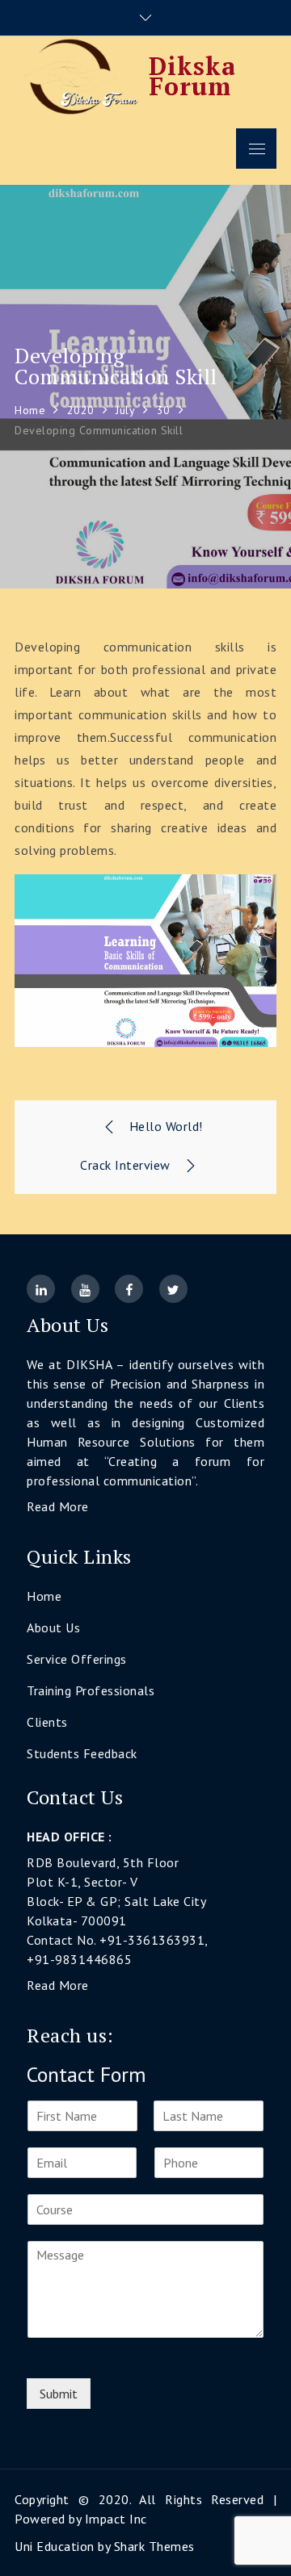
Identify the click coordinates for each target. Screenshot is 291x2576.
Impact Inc (116, 2519)
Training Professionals (91, 1690)
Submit (59, 2394)
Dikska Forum (192, 76)
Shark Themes (154, 2546)
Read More (58, 1506)
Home (44, 1596)
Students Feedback (82, 1753)
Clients (47, 1722)
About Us (53, 1627)
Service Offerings (77, 1659)
